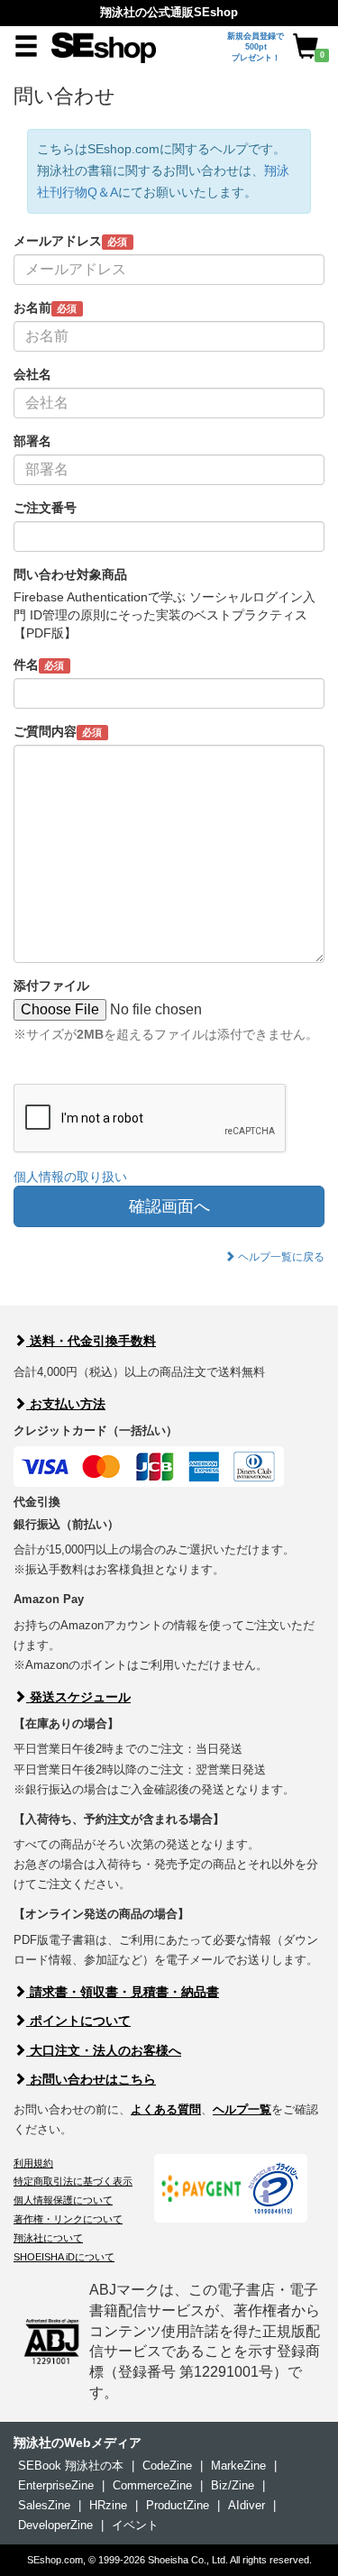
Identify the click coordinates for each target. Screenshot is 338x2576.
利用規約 (33, 2163)
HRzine (108, 2505)
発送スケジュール (78, 1697)
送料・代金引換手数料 (91, 1341)
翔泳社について (48, 2238)
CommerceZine (152, 2485)
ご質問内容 (58, 731)
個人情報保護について (63, 2200)
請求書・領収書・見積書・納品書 (123, 1992)
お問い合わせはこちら (91, 2079)
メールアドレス (70, 241)
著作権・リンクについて (68, 2219)
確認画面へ (169, 1206)
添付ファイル (51, 985)
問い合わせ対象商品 (70, 574)
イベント (135, 2525)
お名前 (45, 307)
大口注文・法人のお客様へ (104, 2050)
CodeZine (167, 2466)
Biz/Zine (233, 2485)
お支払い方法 (66, 1404)
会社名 (32, 374)
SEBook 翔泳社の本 (71, 2466)
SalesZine (44, 2505)
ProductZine (178, 2505)
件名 (39, 665)
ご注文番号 (45, 508)
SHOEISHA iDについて (64, 2257)
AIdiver (247, 2505)
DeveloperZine (55, 2525)
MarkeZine (238, 2466)
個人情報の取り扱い (70, 1177)
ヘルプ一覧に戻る (280, 1257)
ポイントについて (78, 2021)
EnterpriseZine (56, 2485)
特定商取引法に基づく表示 (73, 2181)
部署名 (32, 441)
